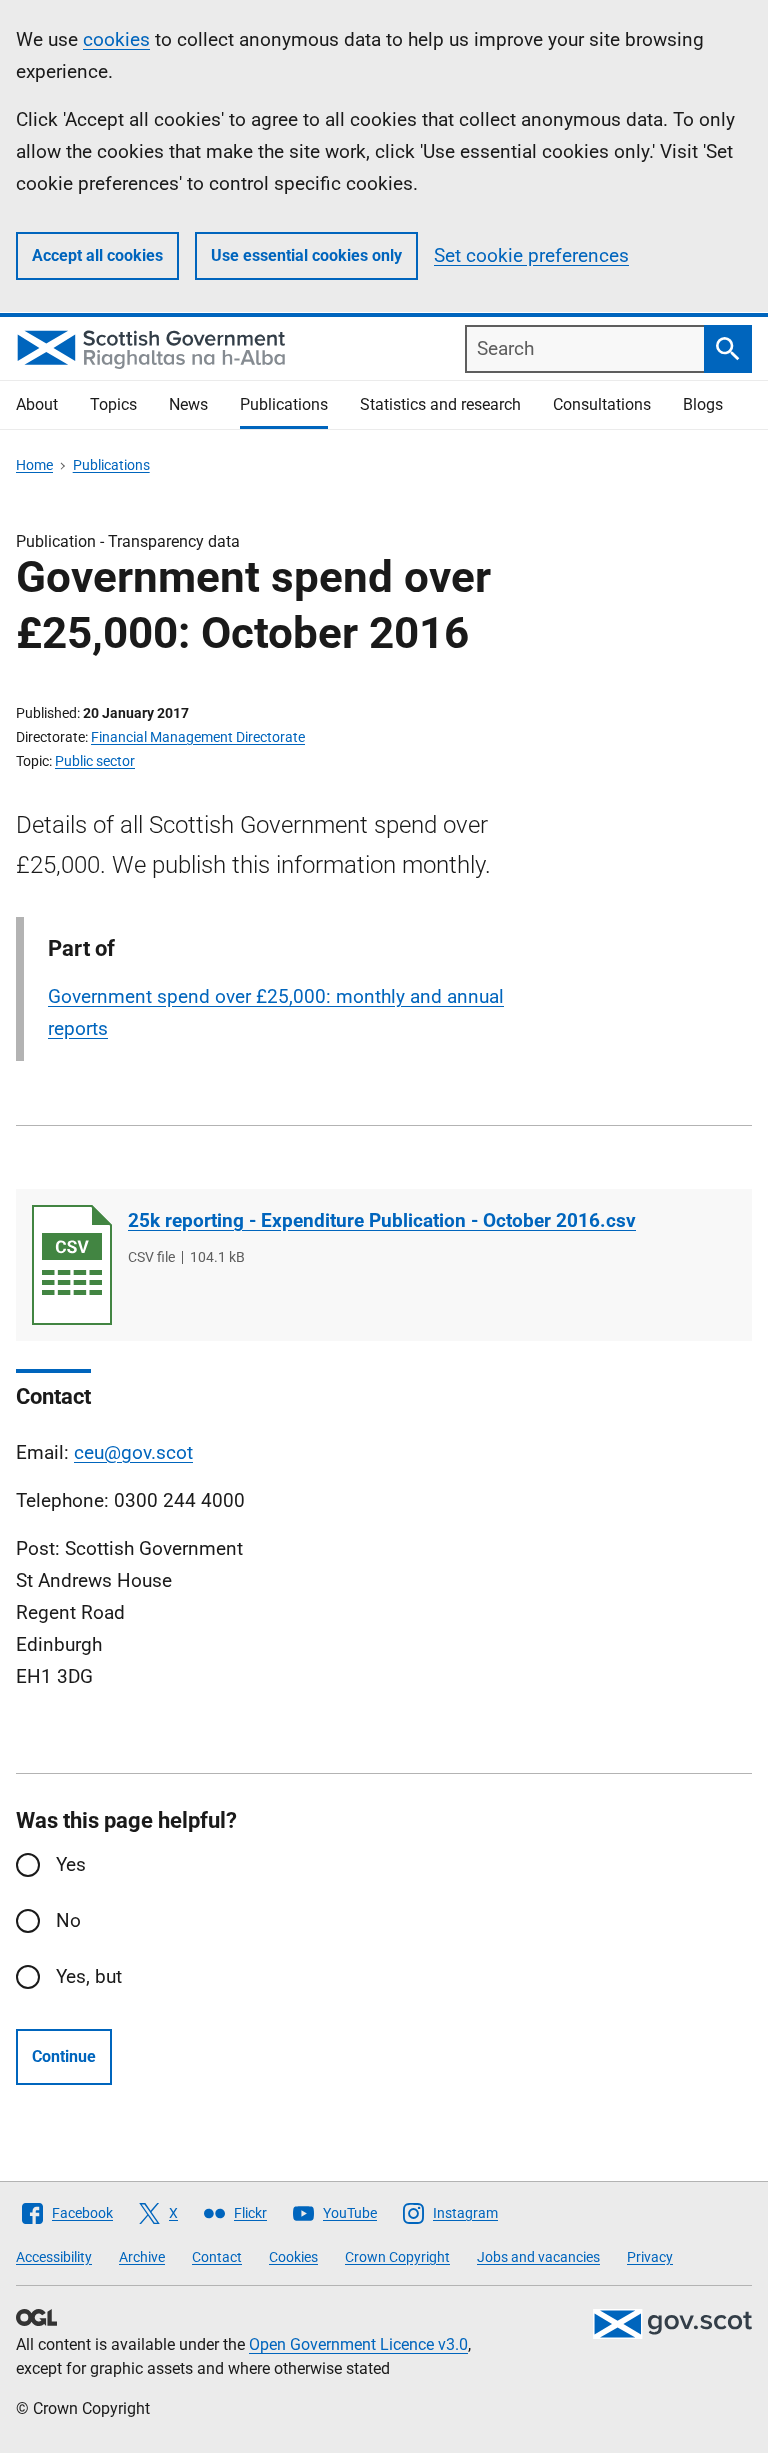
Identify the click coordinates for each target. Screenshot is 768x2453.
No (68, 1920)
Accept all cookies (97, 255)
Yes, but (89, 1976)
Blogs (703, 404)
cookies (116, 39)
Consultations (602, 404)
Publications (284, 404)
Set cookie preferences (531, 255)
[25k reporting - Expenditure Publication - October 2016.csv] (72, 1265)
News (188, 404)
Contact (217, 2257)
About (37, 404)
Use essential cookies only (306, 255)
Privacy (650, 2257)
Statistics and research (440, 404)
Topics (113, 404)
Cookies (293, 2257)
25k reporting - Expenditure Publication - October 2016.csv (382, 1220)
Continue (64, 2056)
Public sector (95, 761)
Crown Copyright (397, 2257)
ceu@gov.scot (133, 1452)
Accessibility (54, 2257)
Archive (142, 2257)
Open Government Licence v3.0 (358, 2344)
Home (34, 465)
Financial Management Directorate (198, 737)
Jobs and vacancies (538, 2257)
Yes (71, 1864)
